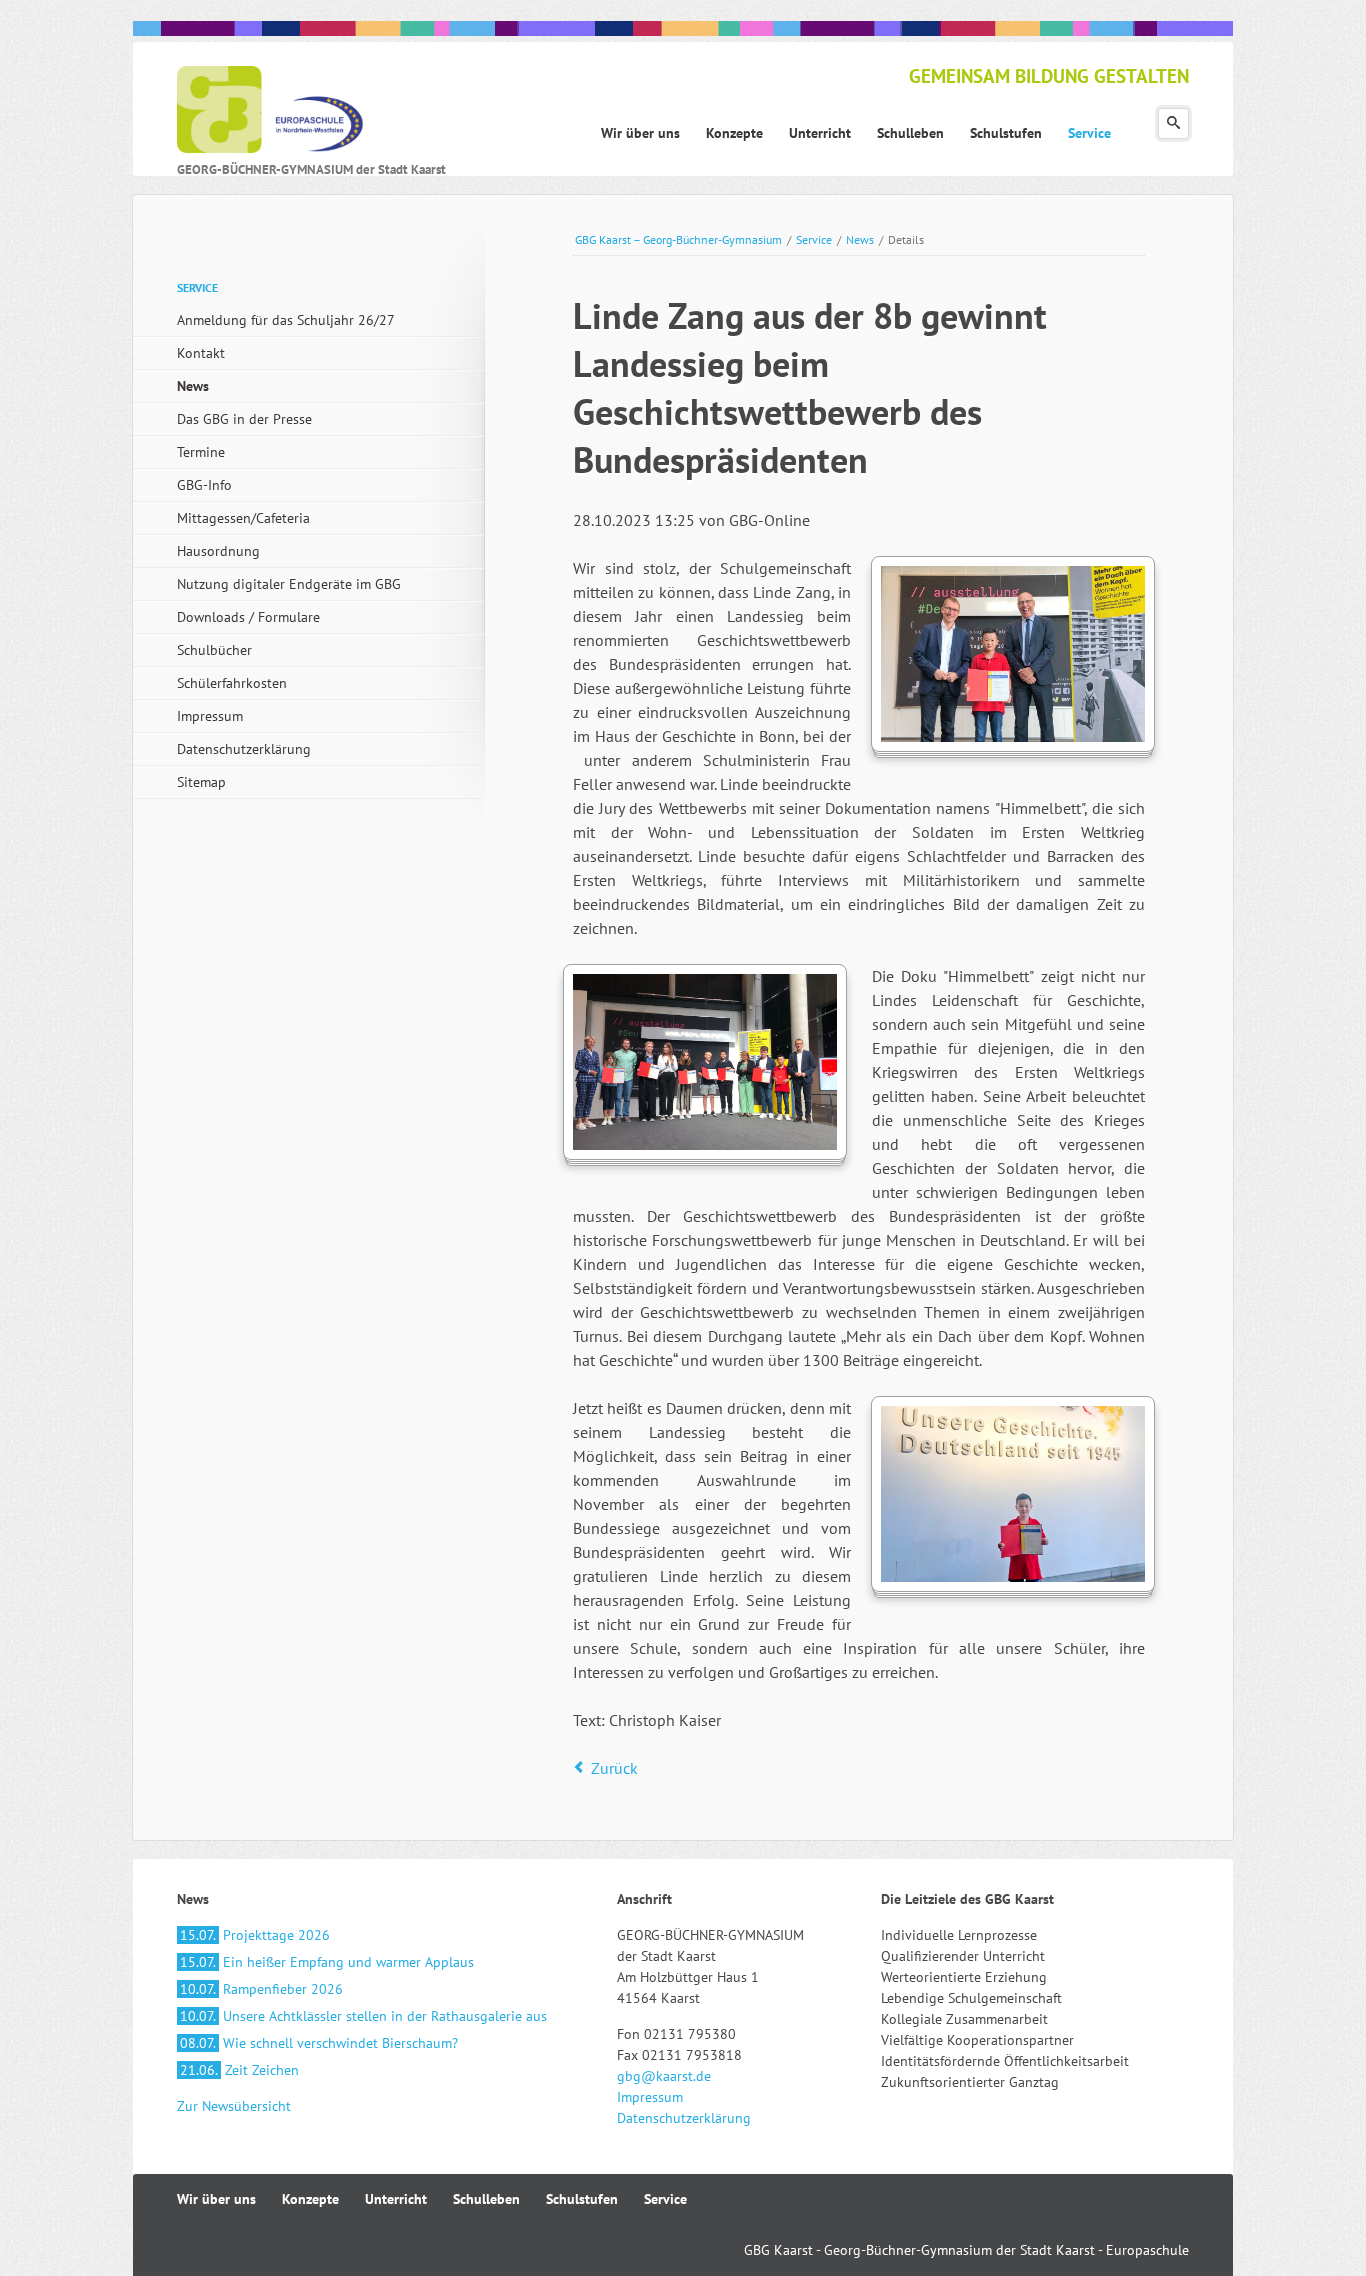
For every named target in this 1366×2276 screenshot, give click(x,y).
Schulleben (486, 2199)
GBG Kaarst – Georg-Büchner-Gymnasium (678, 239)
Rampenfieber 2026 (261, 1989)
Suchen (1173, 123)
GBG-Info (204, 485)
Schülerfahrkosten (232, 683)
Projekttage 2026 (255, 1935)
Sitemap (201, 782)
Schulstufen (582, 2199)
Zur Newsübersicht (234, 2106)
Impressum (210, 716)
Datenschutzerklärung (244, 749)
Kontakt (201, 353)
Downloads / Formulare (248, 617)
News (860, 239)
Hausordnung (218, 551)
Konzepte (310, 2199)
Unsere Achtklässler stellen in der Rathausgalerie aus (363, 2016)
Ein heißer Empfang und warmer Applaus (327, 1962)
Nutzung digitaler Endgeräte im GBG (289, 584)
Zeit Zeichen (239, 2070)
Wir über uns (216, 2199)
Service (814, 239)
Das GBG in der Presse (244, 419)
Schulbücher (214, 650)
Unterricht (396, 2199)
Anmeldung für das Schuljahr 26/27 (286, 320)
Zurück (614, 1768)
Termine (201, 452)
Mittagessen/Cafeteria (243, 518)
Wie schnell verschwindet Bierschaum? (319, 2043)
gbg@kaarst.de (664, 2076)
